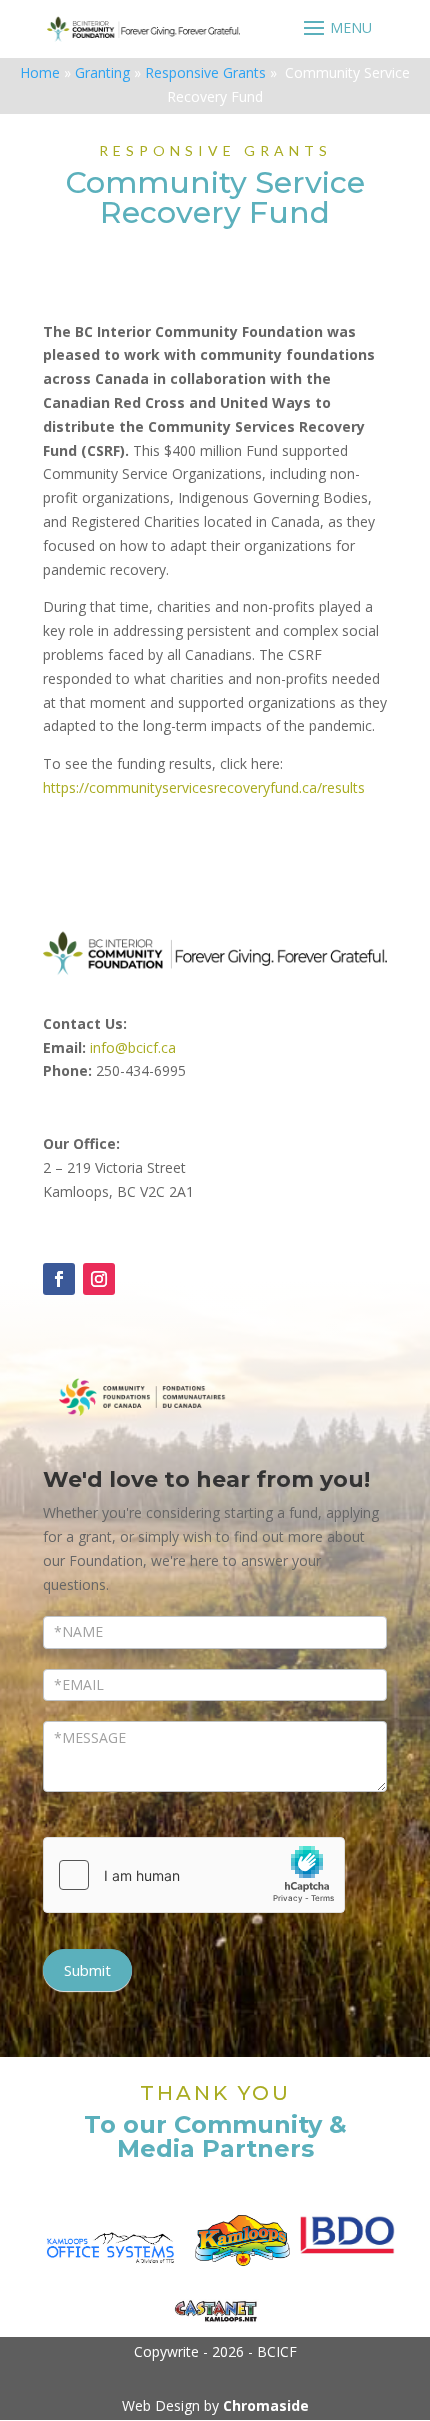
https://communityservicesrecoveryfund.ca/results (204, 787)
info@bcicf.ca (133, 1047)
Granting (102, 72)
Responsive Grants (205, 72)
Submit (87, 1970)
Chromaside (266, 2405)
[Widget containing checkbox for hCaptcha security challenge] (194, 1875)
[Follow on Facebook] (59, 1279)
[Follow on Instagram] (99, 1279)
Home (40, 72)
